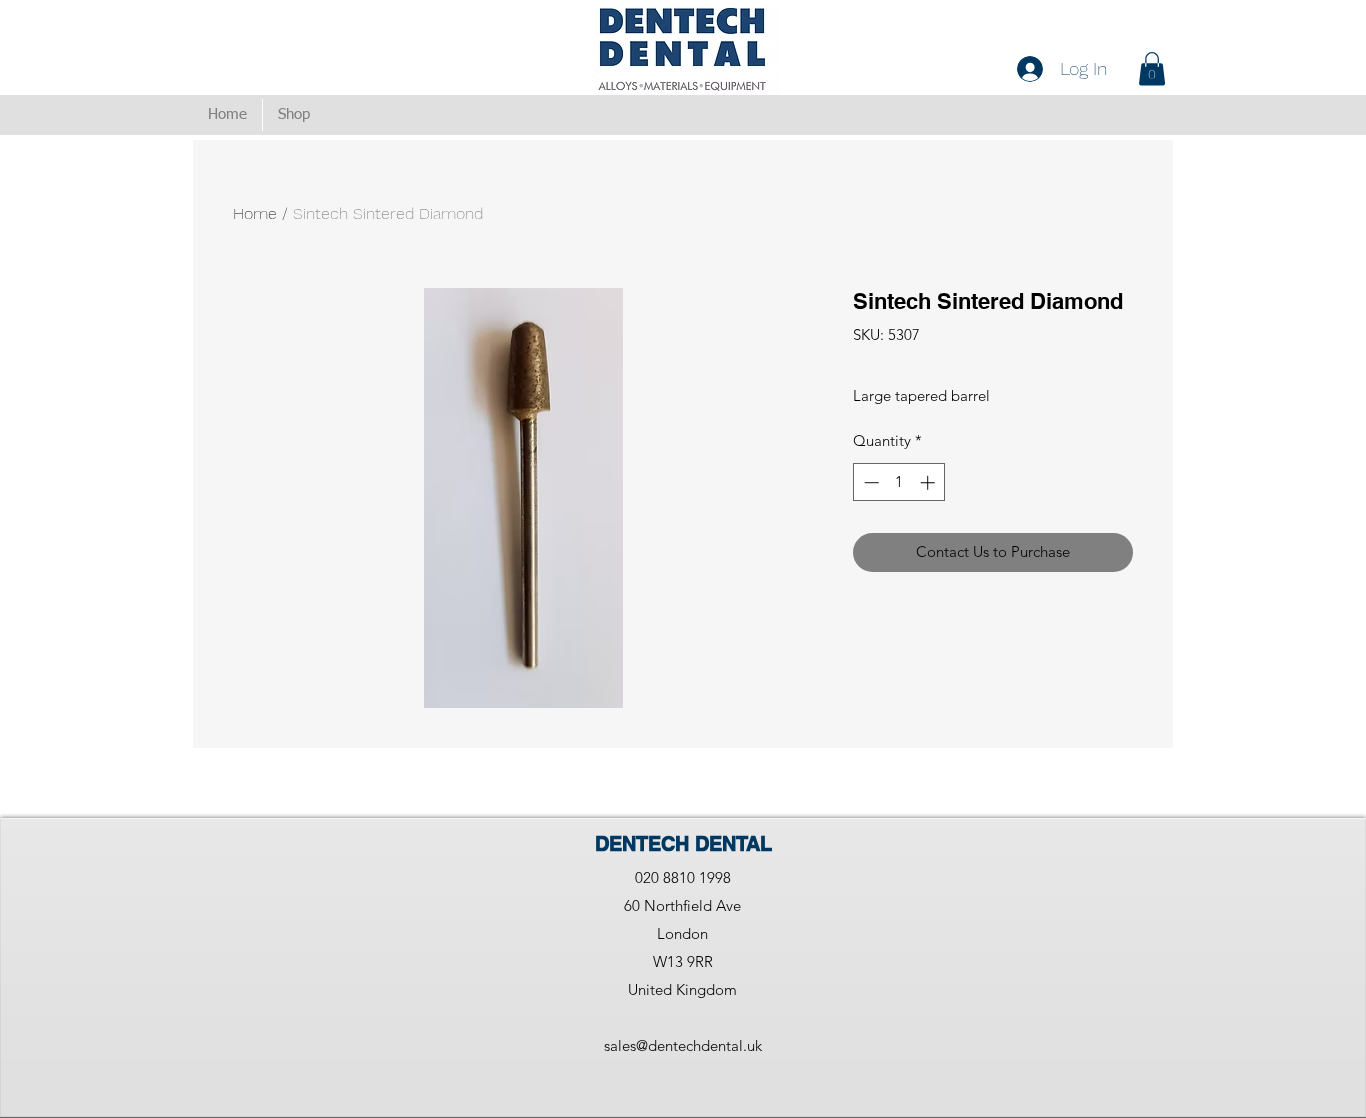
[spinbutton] (899, 482)
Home (255, 213)
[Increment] (929, 482)
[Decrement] (869, 482)
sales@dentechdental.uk (683, 1045)
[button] (1152, 68)
